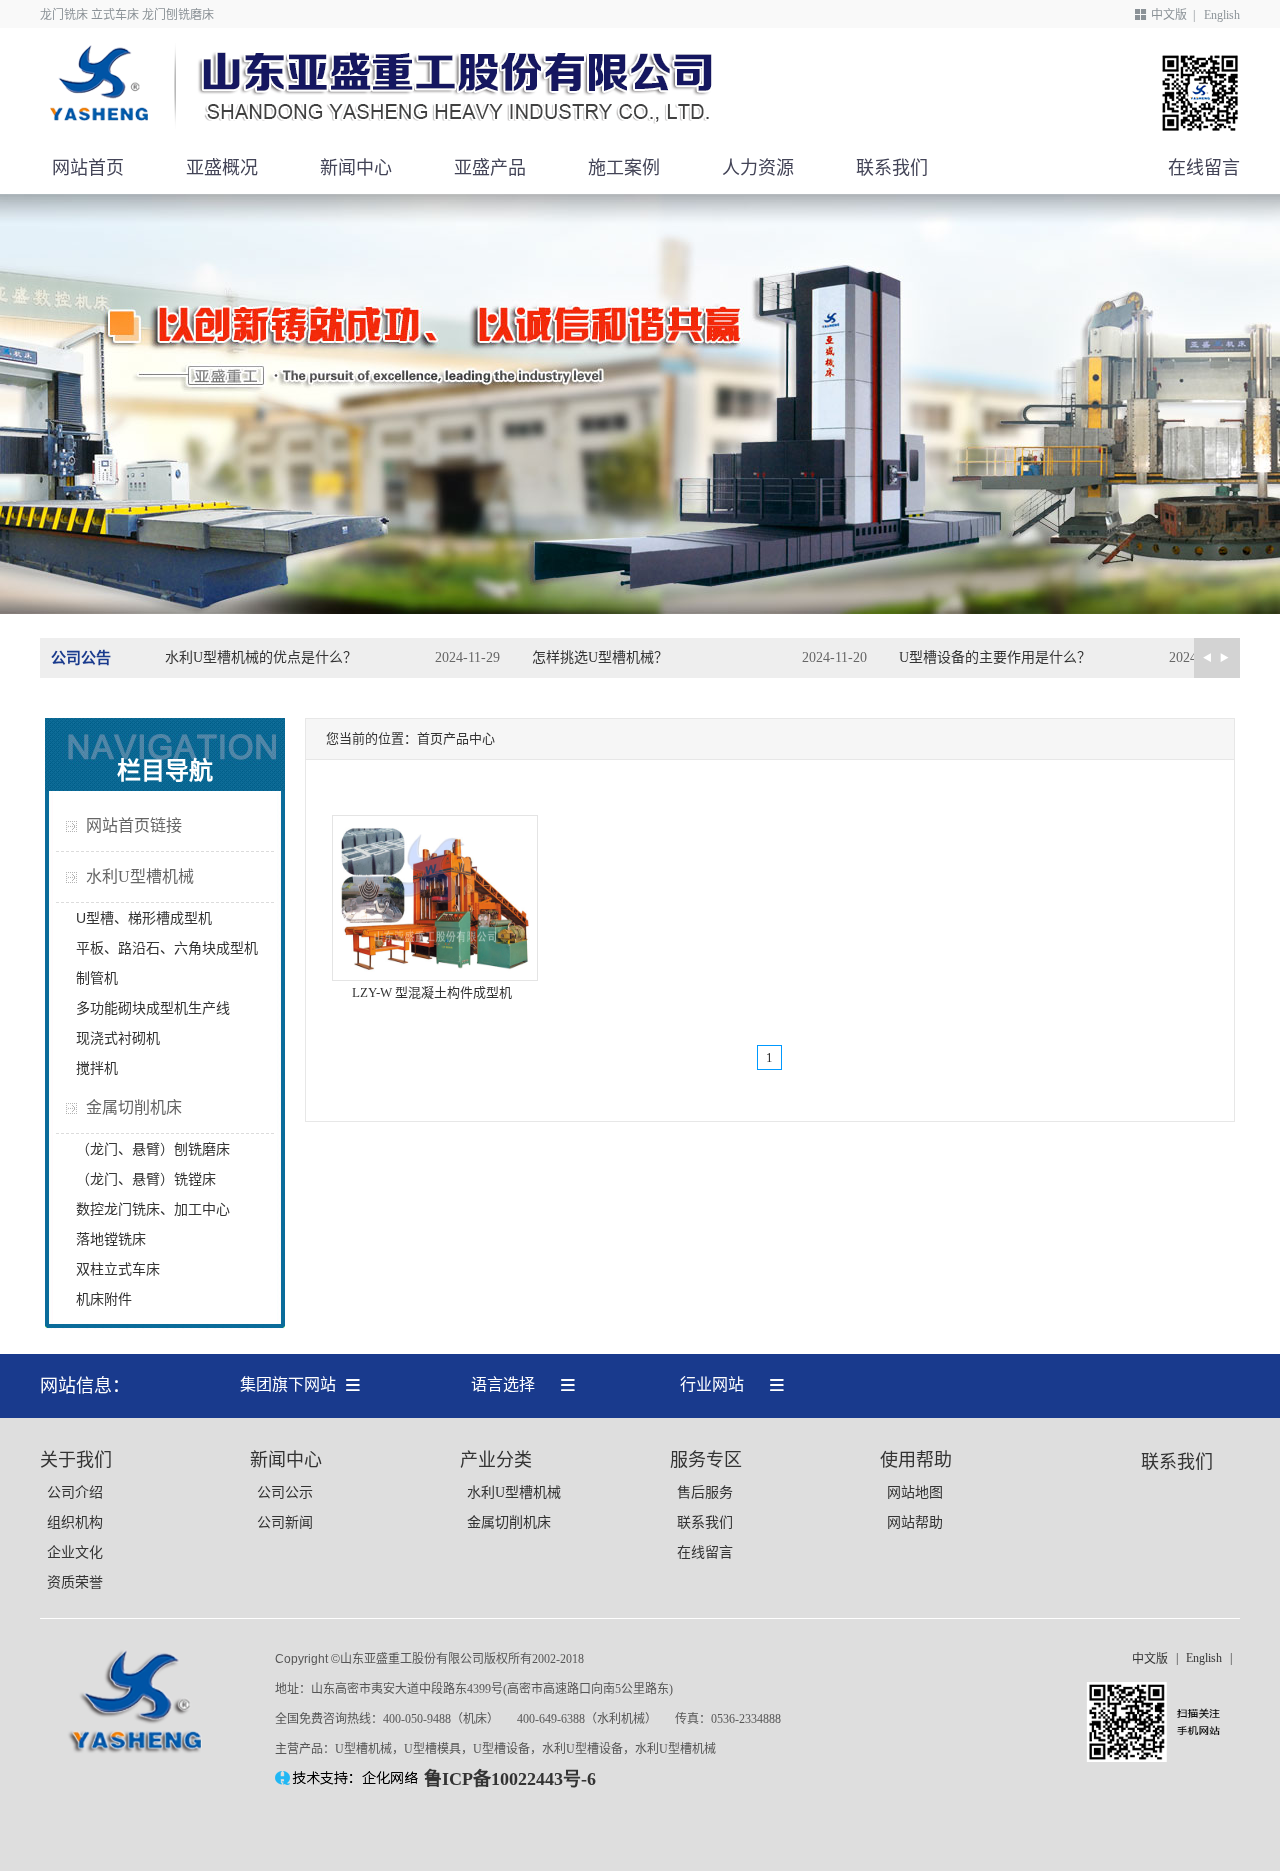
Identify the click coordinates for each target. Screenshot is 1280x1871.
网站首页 (88, 168)
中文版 (1169, 15)
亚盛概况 (222, 168)
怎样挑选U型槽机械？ (600, 657)
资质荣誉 (75, 1582)
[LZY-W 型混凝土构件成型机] (435, 976)
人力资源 (758, 168)
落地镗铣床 (111, 1239)
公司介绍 (75, 1492)
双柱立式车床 (118, 1269)
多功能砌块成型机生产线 (153, 1008)
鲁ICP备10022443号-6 (510, 1779)
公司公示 (285, 1492)
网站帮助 (915, 1522)
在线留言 (1204, 168)
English (1222, 15)
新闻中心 (356, 168)
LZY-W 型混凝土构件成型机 (432, 992)
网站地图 (915, 1492)
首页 (430, 738)
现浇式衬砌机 (118, 1038)
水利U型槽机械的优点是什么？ (261, 657)
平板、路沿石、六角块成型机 (167, 948)
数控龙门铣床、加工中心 (153, 1209)
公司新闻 (285, 1522)
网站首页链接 (134, 825)
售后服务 (705, 1492)
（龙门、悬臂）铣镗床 (146, 1179)
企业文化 (75, 1552)
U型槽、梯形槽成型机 (144, 918)
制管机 (97, 978)
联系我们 (892, 168)
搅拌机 (97, 1068)
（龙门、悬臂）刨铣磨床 (153, 1149)
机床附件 (104, 1299)
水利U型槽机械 (140, 876)
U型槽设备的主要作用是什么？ (995, 657)
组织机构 (75, 1522)
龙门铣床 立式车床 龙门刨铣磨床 (127, 15)
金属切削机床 (134, 1107)
